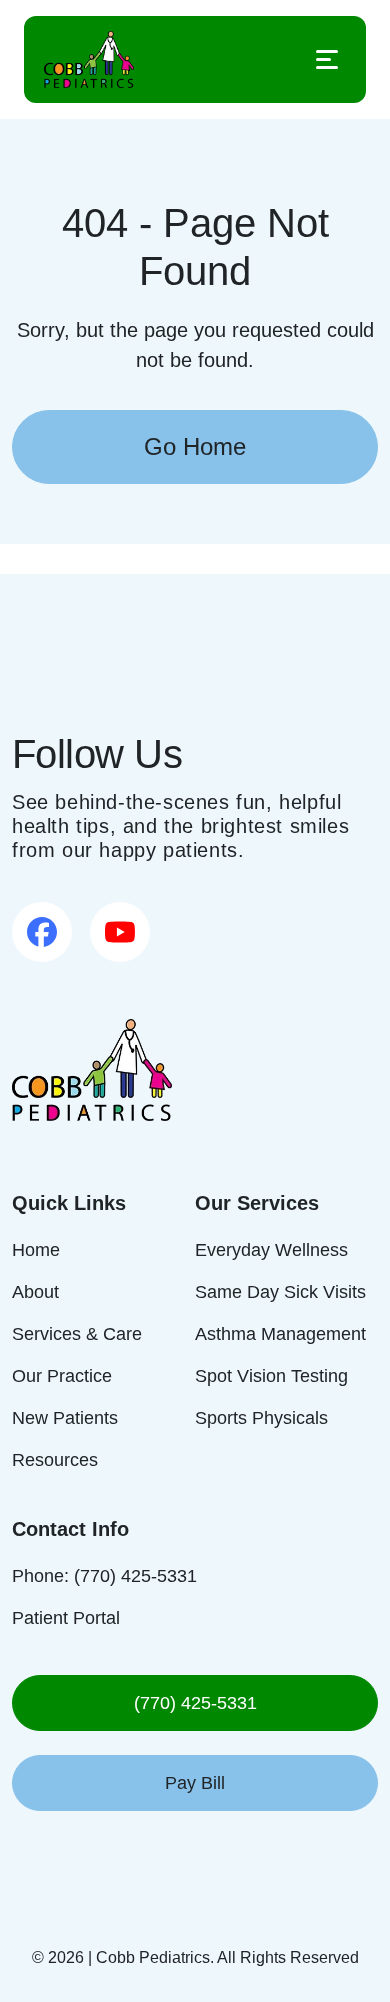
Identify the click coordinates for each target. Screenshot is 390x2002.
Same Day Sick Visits (275, 1291)
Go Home (195, 446)
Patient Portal (67, 1617)
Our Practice (63, 1375)
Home (35, 1249)
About (37, 1291)
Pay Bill (195, 1782)
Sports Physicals (260, 1417)
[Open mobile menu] (327, 59)
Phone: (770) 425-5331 (102, 1575)
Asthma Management (279, 1333)
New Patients (64, 1417)
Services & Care (75, 1333)
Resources (55, 1459)
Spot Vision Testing (270, 1375)
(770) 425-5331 (195, 1702)
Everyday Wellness (268, 1249)
